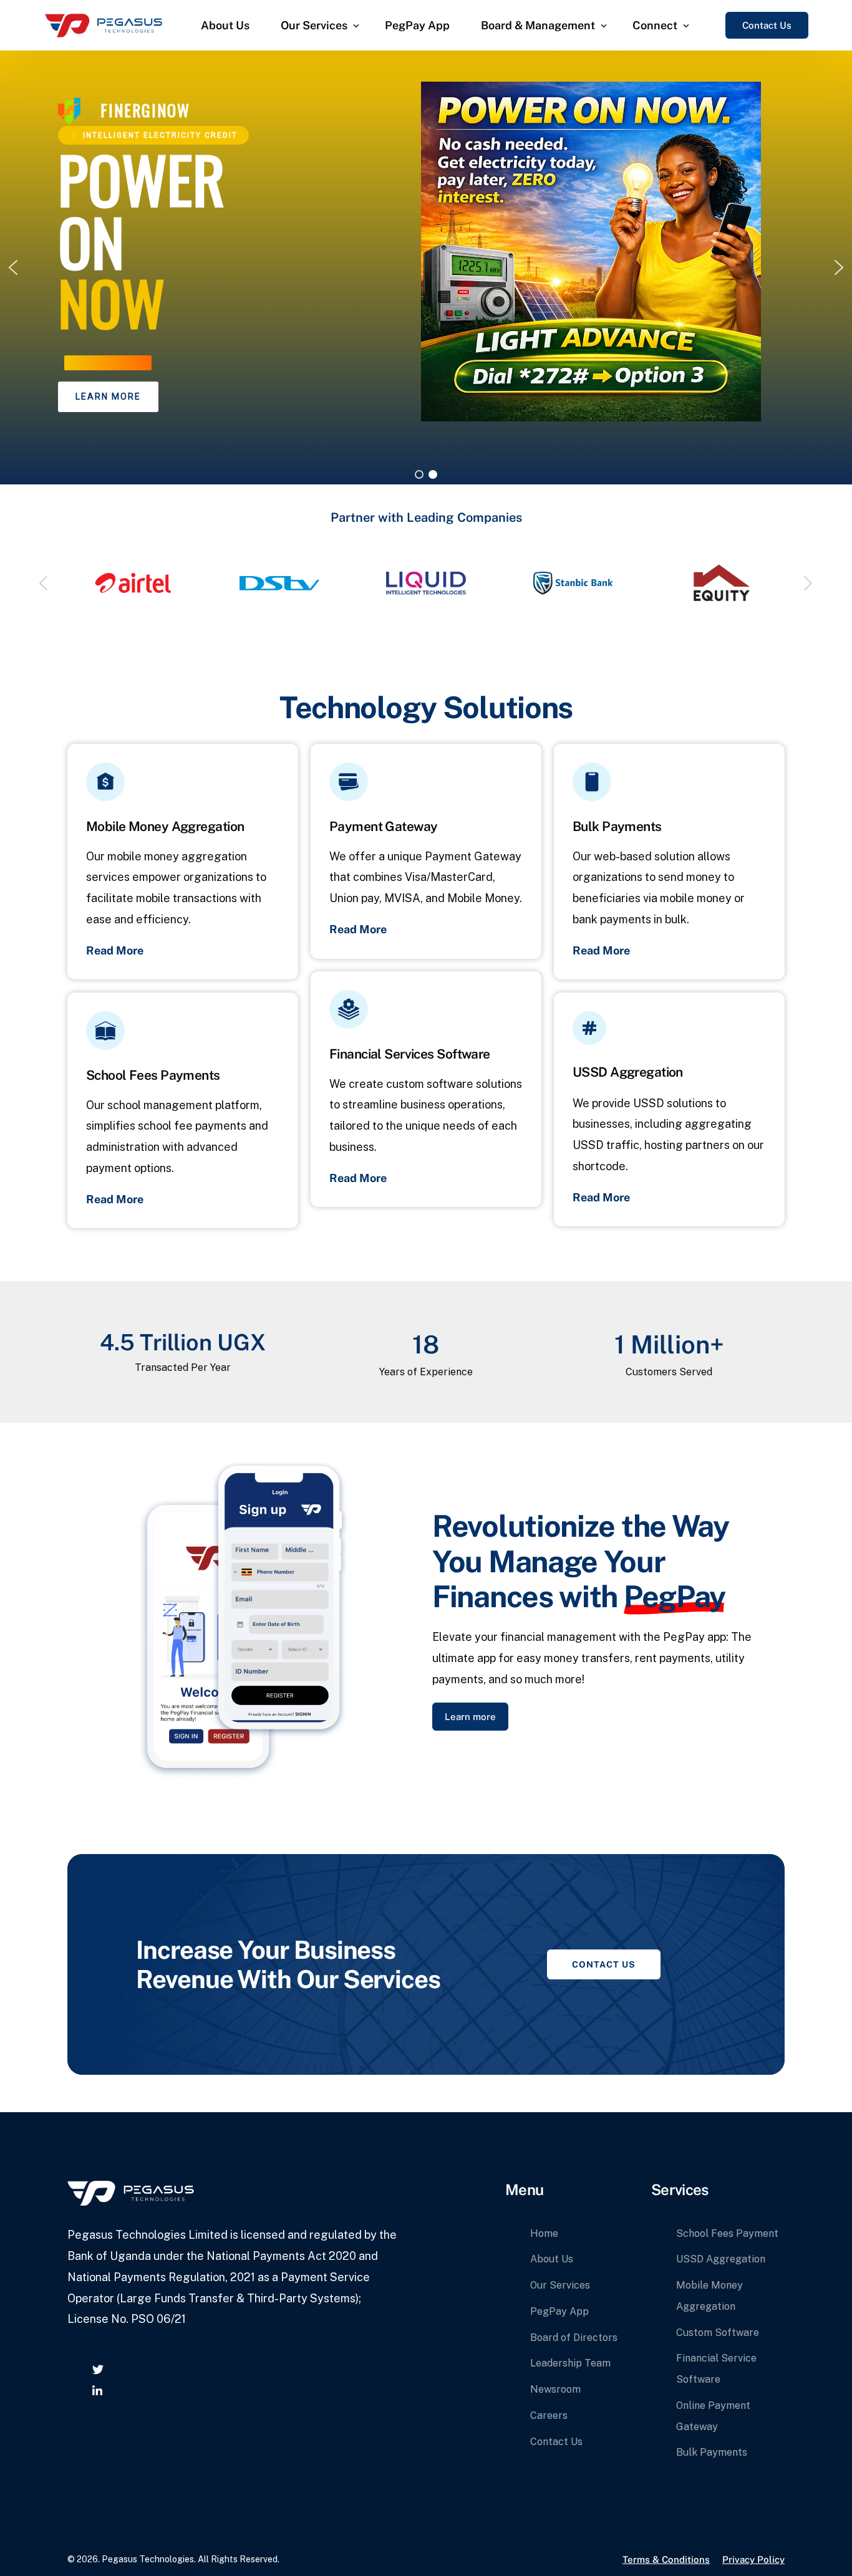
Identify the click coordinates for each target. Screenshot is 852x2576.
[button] (13, 267)
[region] (426, 267)
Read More (115, 950)
